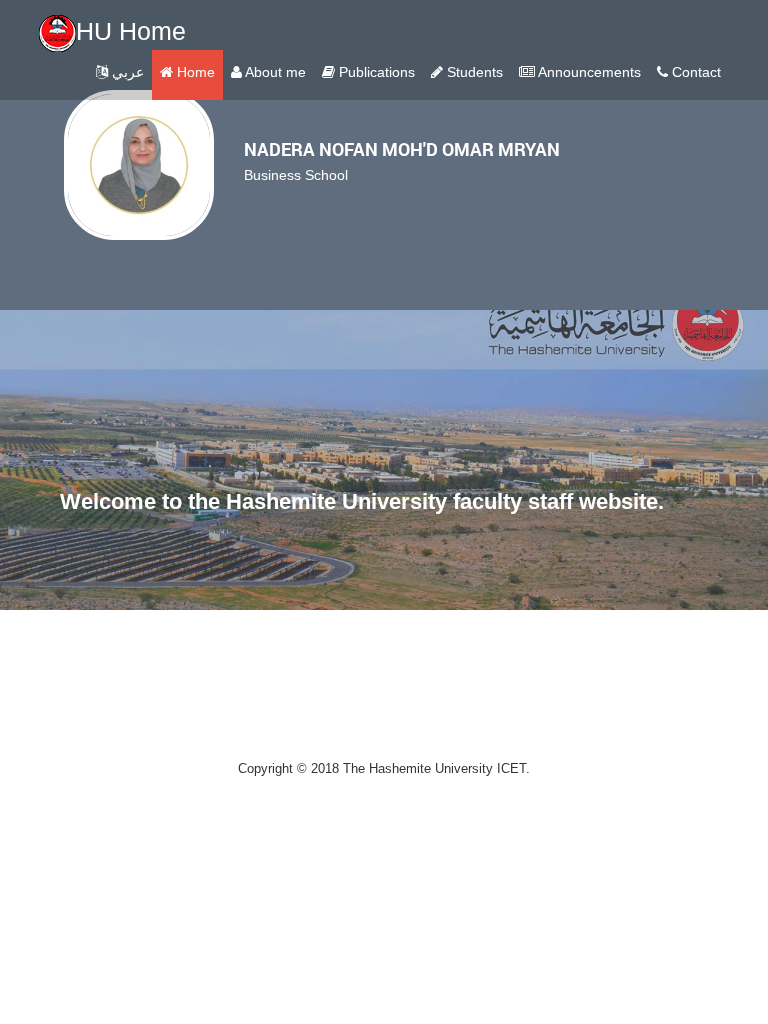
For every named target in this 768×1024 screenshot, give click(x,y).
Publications (375, 72)
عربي (126, 72)
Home (194, 72)
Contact (694, 72)
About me (274, 72)
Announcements (588, 72)
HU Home (131, 31)
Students (473, 72)
